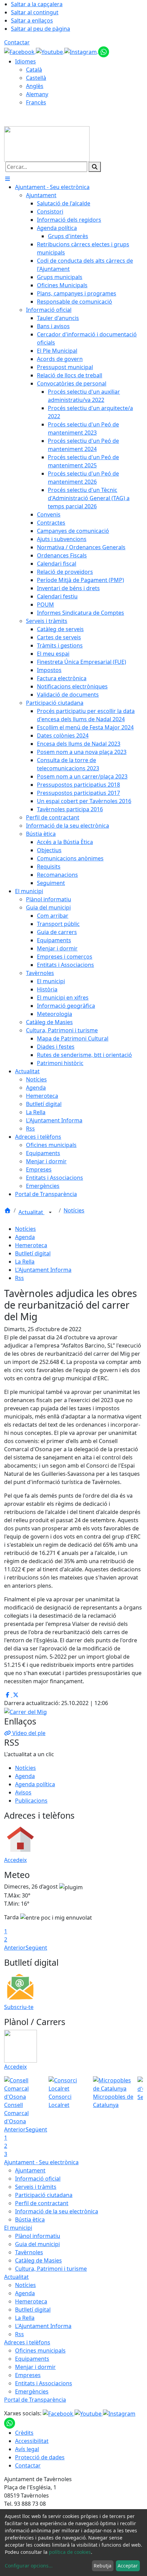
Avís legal (27, 2449)
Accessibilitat (32, 2441)
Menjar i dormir (35, 2367)
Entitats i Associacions (44, 2383)
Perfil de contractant (42, 2203)
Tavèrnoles (29, 2252)
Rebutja (103, 2566)
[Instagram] (81, 51)
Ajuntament (30, 2170)
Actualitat (31, 1212)
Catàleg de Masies (38, 2260)
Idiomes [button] (25, 61)
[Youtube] (50, 51)
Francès (36, 102)
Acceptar (128, 2566)
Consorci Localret (60, 2101)
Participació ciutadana (44, 2195)
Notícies (74, 1210)
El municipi (18, 2228)
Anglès (35, 86)
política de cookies (70, 2552)
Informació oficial (38, 2179)
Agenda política (35, 1784)
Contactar (17, 42)
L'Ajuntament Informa (43, 1270)
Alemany (37, 94)
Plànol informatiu (38, 2236)
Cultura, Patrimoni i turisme (51, 2269)
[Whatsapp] (104, 51)
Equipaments (32, 2359)
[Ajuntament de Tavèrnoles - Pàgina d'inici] (47, 143)
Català (34, 70)
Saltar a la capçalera (37, 4)
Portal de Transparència (35, 2400)
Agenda (25, 1237)
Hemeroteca (31, 1245)
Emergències (32, 2391)
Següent (36, 1948)
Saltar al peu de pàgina (41, 29)
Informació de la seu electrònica (57, 2211)
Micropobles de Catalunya (113, 2101)
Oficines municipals (40, 2351)
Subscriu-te (19, 2007)
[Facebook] (20, 51)
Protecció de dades (40, 2457)
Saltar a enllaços (32, 20)
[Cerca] (95, 167)
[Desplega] (50, 1213)
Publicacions (31, 1801)
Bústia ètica (30, 2220)
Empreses (28, 2375)
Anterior (15, 1948)
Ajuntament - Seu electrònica (41, 2162)
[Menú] (8, 179)
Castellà (36, 78)
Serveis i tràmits (36, 2187)
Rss (19, 1278)
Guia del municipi (37, 2244)
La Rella (25, 1262)
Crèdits (24, 2433)
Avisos (23, 1792)
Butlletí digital (33, 1253)
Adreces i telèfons (27, 2342)
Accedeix (15, 1860)
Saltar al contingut (35, 12)
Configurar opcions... (29, 2566)
